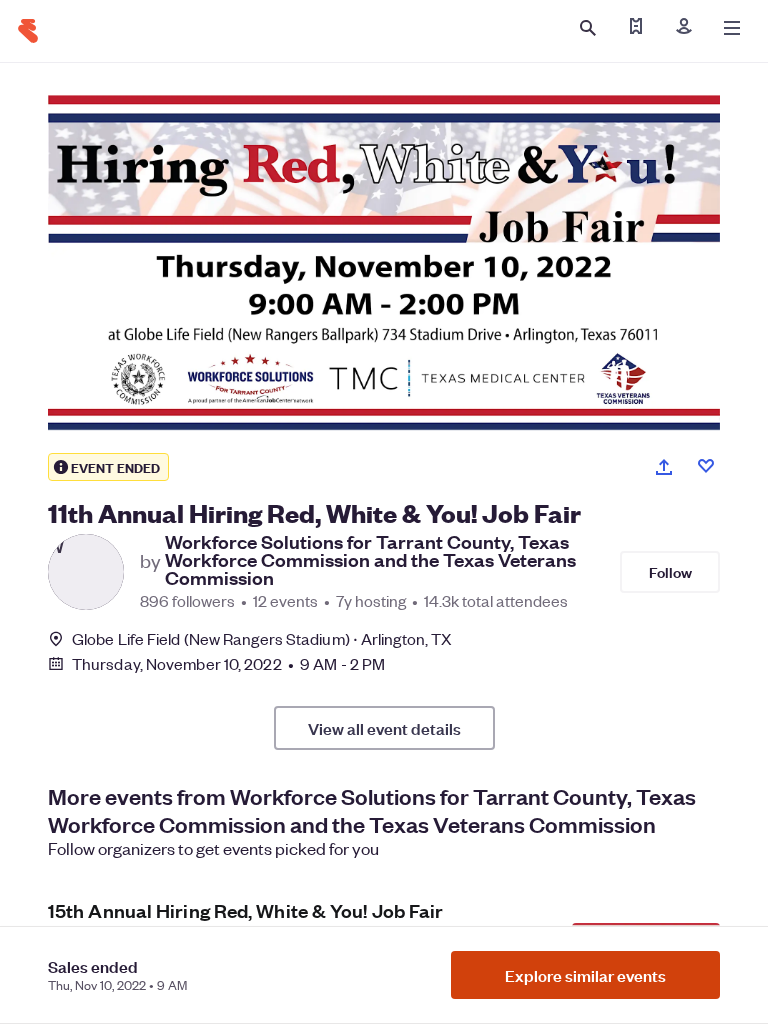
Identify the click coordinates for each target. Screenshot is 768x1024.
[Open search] (588, 28)
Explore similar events (585, 975)
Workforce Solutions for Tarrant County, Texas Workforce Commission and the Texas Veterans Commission (370, 560)
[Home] (28, 31)
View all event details (384, 728)
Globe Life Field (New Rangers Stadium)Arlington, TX (262, 638)
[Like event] (706, 466)
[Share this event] (664, 467)
